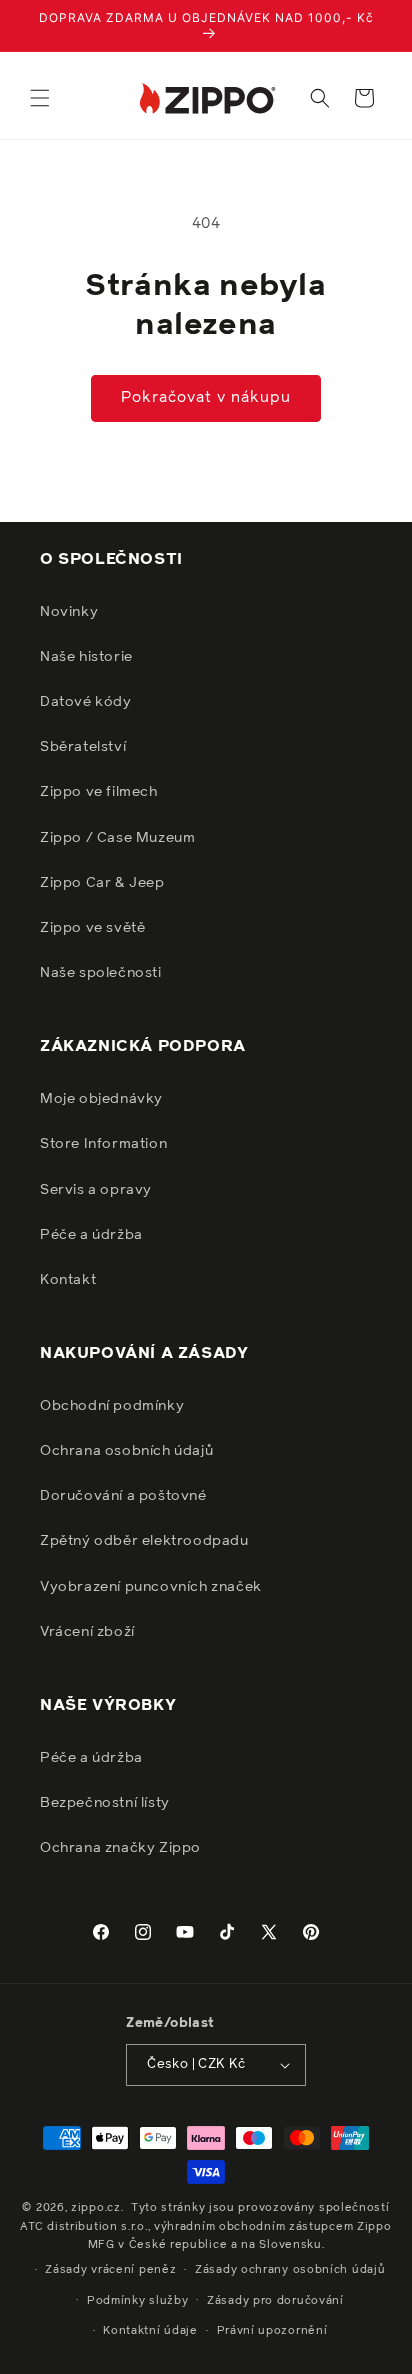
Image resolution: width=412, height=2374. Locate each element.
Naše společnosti (101, 973)
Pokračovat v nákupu (206, 397)
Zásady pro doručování (275, 2300)
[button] (40, 98)
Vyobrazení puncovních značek (151, 1587)
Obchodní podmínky (112, 1406)
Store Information (103, 1144)
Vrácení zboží (87, 1632)
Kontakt (68, 1280)
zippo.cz (96, 2207)
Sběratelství (83, 747)
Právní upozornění (272, 2330)
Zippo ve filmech (99, 792)
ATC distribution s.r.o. (83, 2226)
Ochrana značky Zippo (120, 1848)
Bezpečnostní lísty (105, 1803)
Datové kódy (86, 702)
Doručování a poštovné (123, 1496)
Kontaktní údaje (150, 2330)
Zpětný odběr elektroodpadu (144, 1541)
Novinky (69, 612)
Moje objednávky (101, 1099)
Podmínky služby (138, 2300)
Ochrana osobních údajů (126, 1451)
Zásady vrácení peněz (110, 2269)
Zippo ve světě (92, 928)
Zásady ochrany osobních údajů (290, 2269)
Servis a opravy (96, 1190)
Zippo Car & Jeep (102, 883)
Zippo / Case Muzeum (117, 838)
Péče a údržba (91, 1235)
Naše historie (86, 657)
